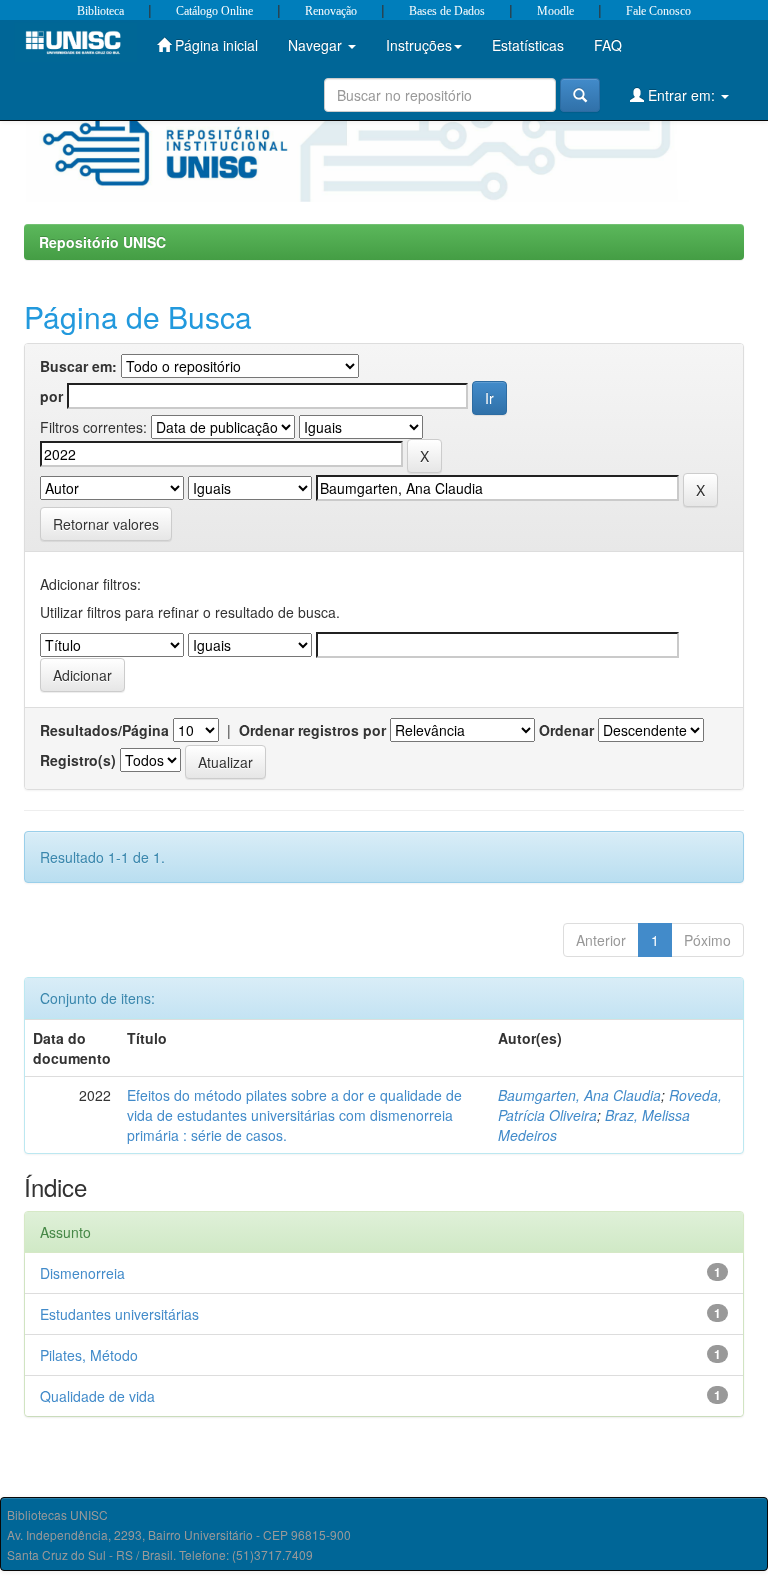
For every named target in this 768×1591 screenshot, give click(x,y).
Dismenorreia (82, 1273)
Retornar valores (106, 524)
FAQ (608, 45)
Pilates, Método (89, 1355)
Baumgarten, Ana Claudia (579, 1095)
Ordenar (566, 730)
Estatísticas (528, 45)
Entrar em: (681, 95)
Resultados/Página (104, 730)
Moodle (555, 11)
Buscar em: (78, 366)
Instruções (419, 45)
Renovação (331, 11)
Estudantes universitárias (119, 1314)
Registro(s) (78, 760)
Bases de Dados (447, 11)
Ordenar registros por (312, 730)
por (51, 396)
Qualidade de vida (97, 1396)
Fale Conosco (658, 11)
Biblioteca (100, 11)
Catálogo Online (214, 11)
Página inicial (214, 45)
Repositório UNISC (102, 242)
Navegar (317, 45)
